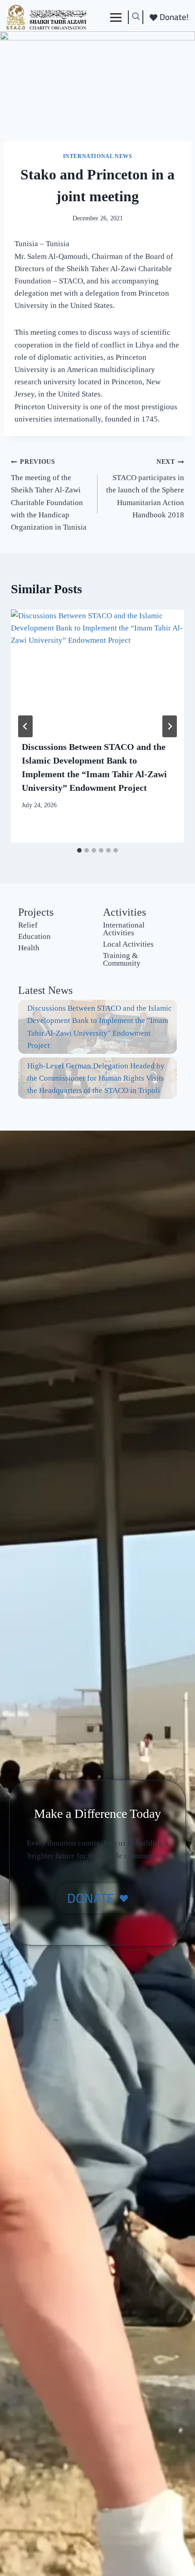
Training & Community (122, 959)
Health (29, 948)
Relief (28, 925)
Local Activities (128, 944)
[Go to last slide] (25, 726)
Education (34, 936)
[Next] (170, 726)
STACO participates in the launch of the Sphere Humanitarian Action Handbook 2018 (145, 489)
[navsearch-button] (136, 17)
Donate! (174, 17)
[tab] (79, 850)
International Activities (124, 929)
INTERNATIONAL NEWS (98, 156)
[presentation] (97, 669)
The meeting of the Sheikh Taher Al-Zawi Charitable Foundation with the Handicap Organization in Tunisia (49, 495)
